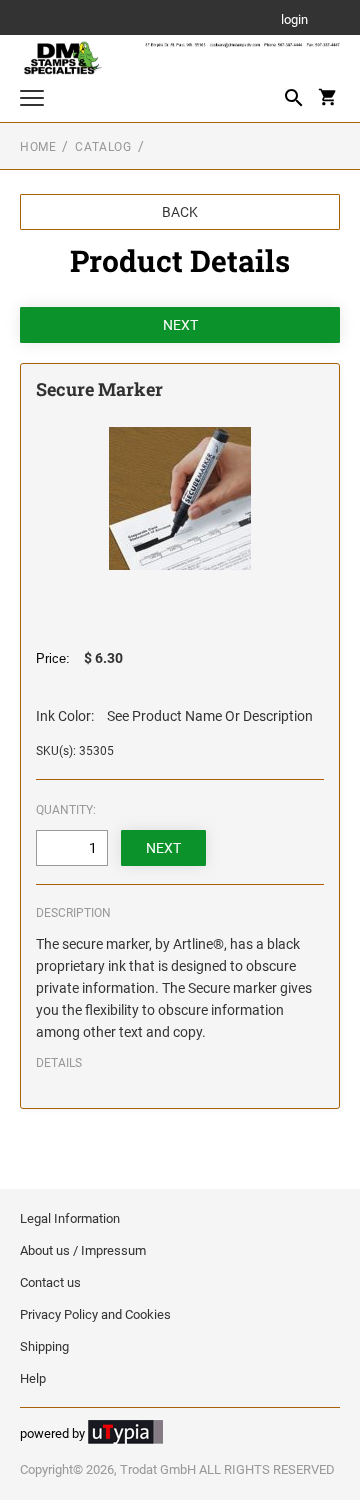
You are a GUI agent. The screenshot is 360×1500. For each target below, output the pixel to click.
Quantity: (66, 810)
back (180, 212)
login (294, 20)
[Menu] (32, 100)
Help (33, 1378)
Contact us (50, 1282)
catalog (103, 147)
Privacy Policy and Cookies (95, 1314)
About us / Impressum (83, 1250)
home (38, 147)
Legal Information (70, 1218)
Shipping (44, 1346)
